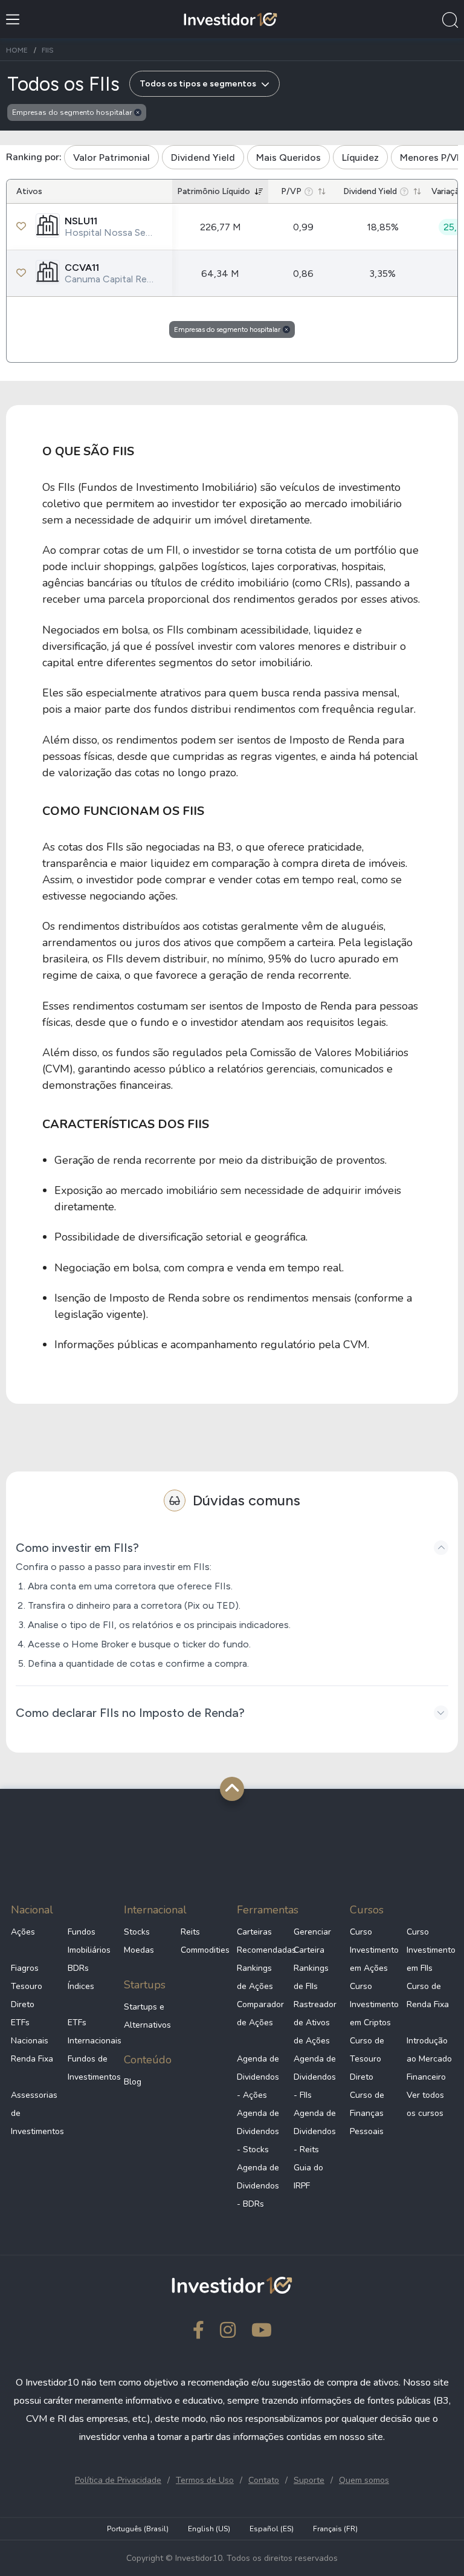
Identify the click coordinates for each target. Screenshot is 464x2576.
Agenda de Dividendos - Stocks (258, 2131)
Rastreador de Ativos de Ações (315, 2023)
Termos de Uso (205, 2480)
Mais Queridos (288, 157)
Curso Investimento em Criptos (373, 2004)
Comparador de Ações (260, 2013)
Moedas (139, 1950)
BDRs (78, 1968)
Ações (23, 1932)
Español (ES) (272, 2529)
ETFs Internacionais (91, 2032)
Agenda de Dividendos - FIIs (315, 2077)
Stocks (137, 1932)
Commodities (204, 1950)
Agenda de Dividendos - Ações (258, 2077)
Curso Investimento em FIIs (430, 1950)
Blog (133, 2082)
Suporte (309, 2480)
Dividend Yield (203, 157)
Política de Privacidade (118, 2480)
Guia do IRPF (308, 2177)
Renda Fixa (32, 2059)
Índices (81, 1986)
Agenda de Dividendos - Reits (315, 2131)
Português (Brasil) (138, 2529)
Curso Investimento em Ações (373, 1950)
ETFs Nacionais (30, 2032)
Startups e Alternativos (147, 2016)
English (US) (209, 2529)
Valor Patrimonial (111, 157)
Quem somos (364, 2480)
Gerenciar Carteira (312, 1941)
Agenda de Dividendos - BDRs (258, 2186)
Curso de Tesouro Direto (367, 2059)
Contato (264, 2480)
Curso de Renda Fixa (428, 1995)
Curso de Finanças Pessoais (367, 2113)
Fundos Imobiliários (89, 1941)
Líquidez (360, 157)
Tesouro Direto (27, 1995)
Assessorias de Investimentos (34, 2113)
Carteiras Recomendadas (260, 1941)
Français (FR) (335, 2529)
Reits (190, 1932)
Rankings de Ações (255, 1977)
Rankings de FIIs (311, 1977)
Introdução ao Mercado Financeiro (429, 2059)
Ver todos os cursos (425, 2104)
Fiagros (25, 1968)
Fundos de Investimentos (91, 2068)
